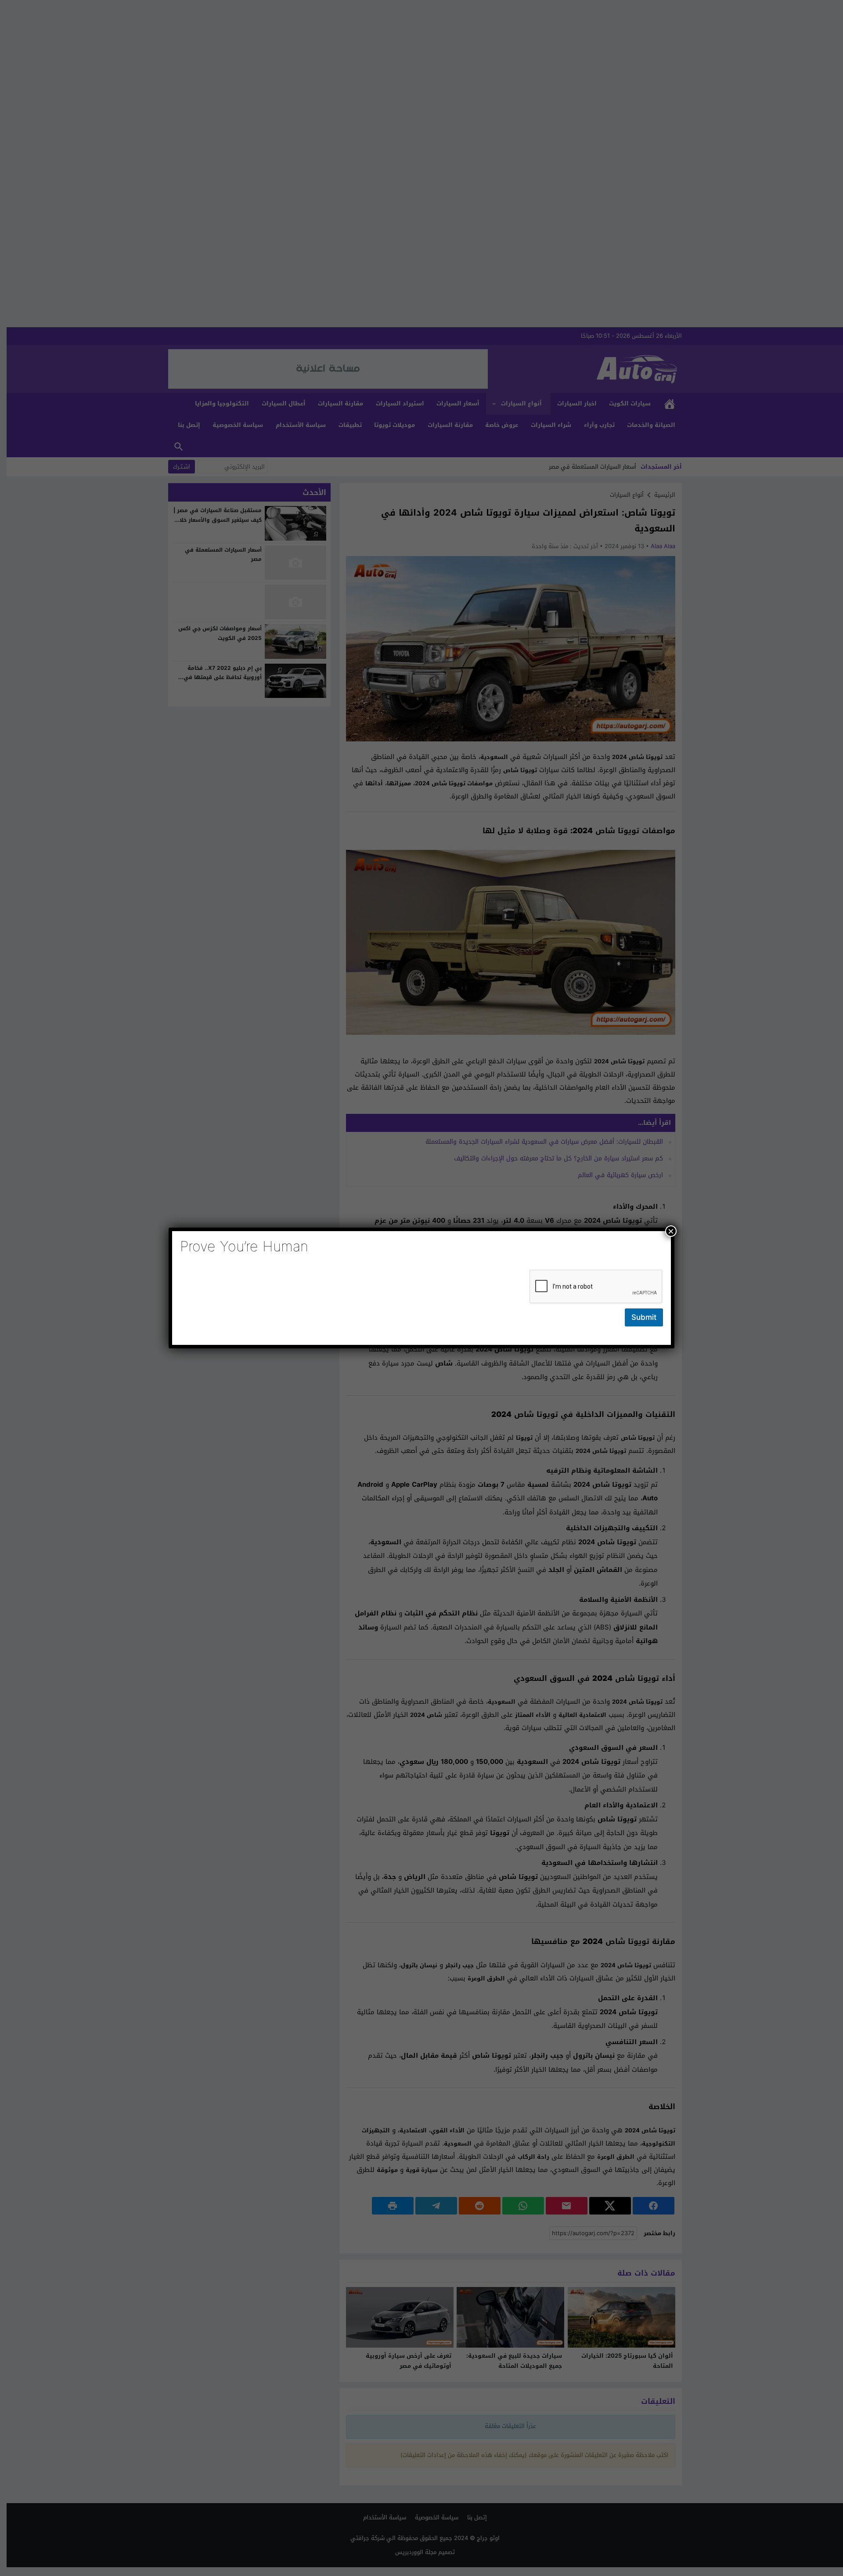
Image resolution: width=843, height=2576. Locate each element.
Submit (644, 1317)
